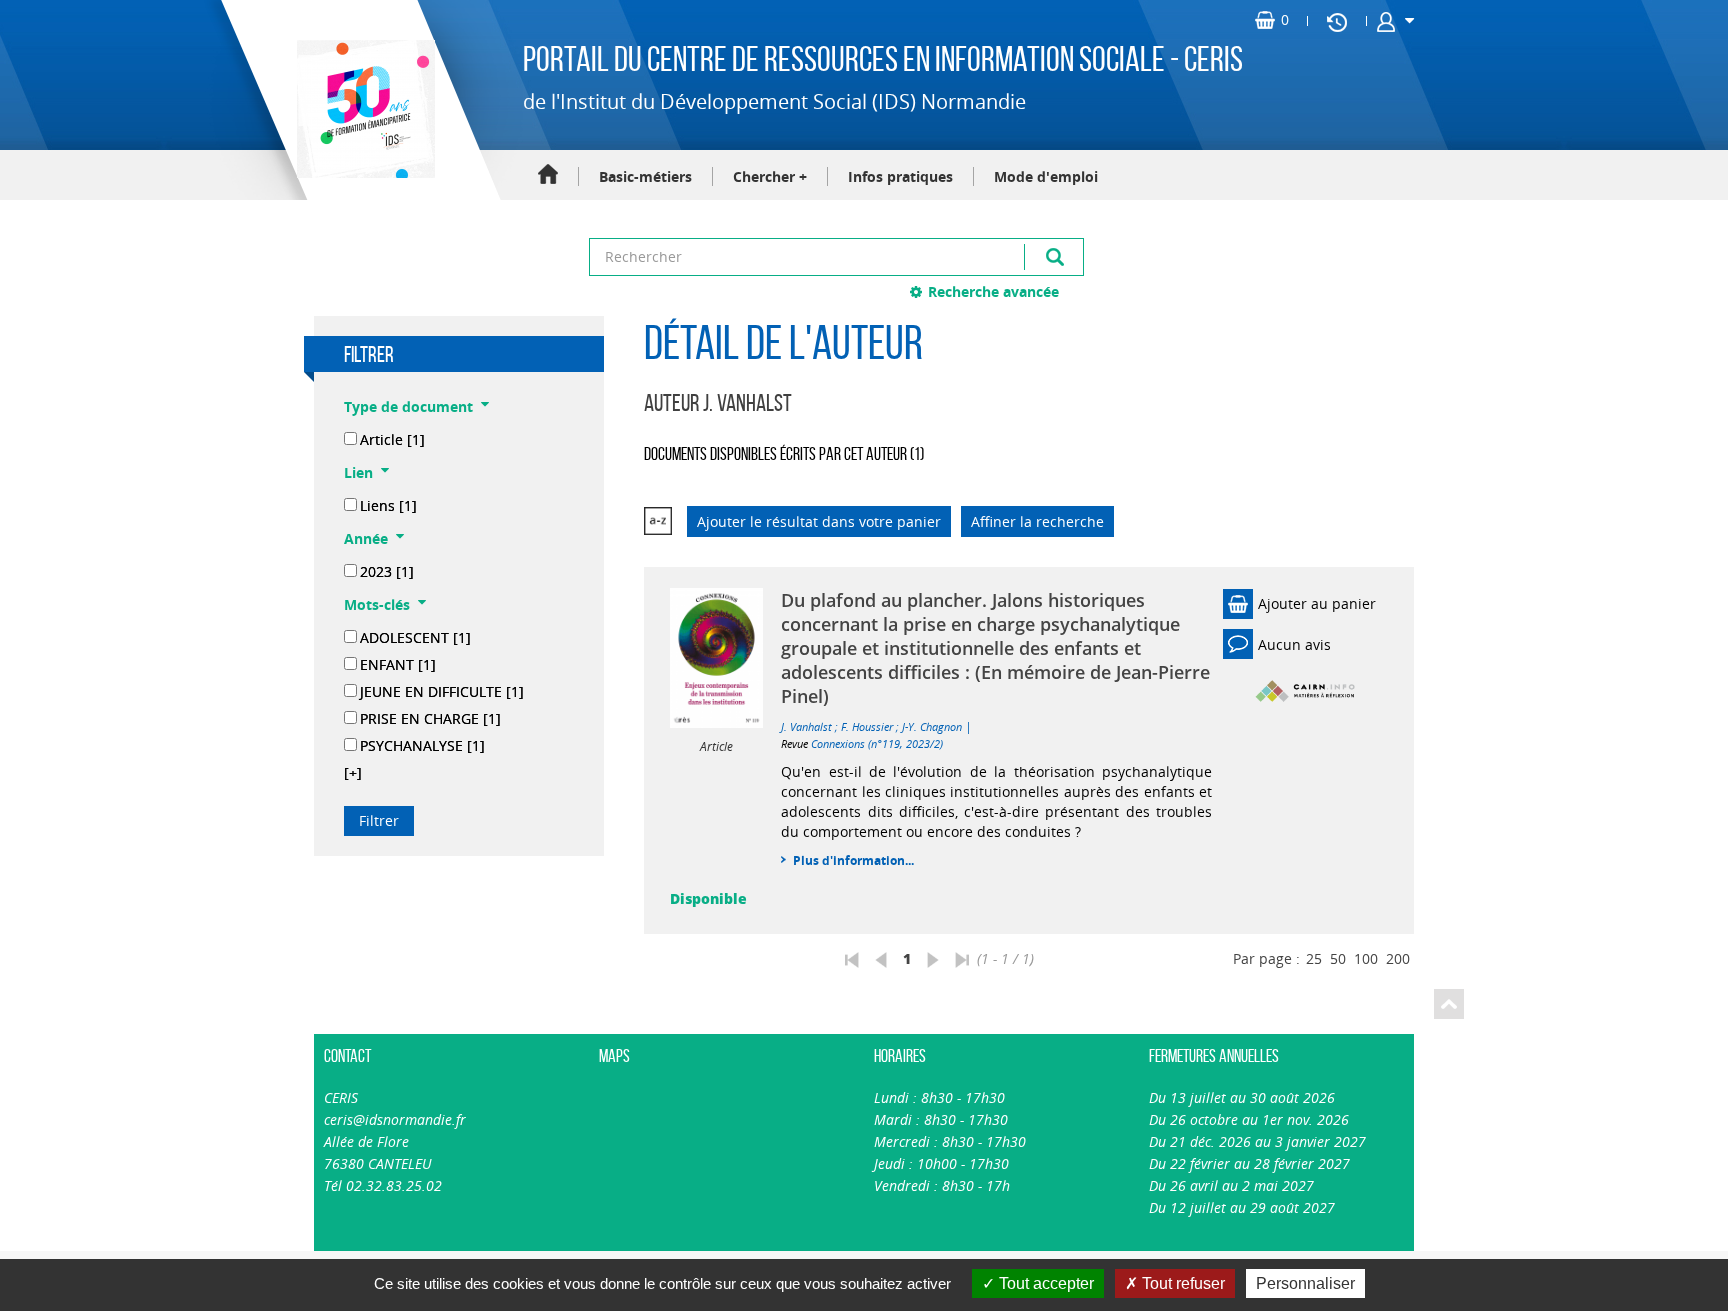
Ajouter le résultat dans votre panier (819, 521)
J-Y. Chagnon (932, 726)
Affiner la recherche (1037, 521)
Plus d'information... (853, 860)
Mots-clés (377, 604)
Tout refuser (1181, 1283)
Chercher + (770, 176)
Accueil (548, 175)
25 (1314, 958)
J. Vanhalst (806, 726)
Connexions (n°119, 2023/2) (877, 743)
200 (1398, 958)
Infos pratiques (900, 176)
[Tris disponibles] (658, 521)
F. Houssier (867, 726)
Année (366, 538)
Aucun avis (1294, 644)
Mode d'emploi (1046, 176)
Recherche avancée (993, 291)
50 (1338, 958)
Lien (358, 472)
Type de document (408, 406)
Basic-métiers (645, 176)
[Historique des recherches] (1337, 21)
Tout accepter (1044, 1283)
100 (1366, 958)
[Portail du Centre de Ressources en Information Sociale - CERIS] (363, 109)
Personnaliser (1305, 1283)
